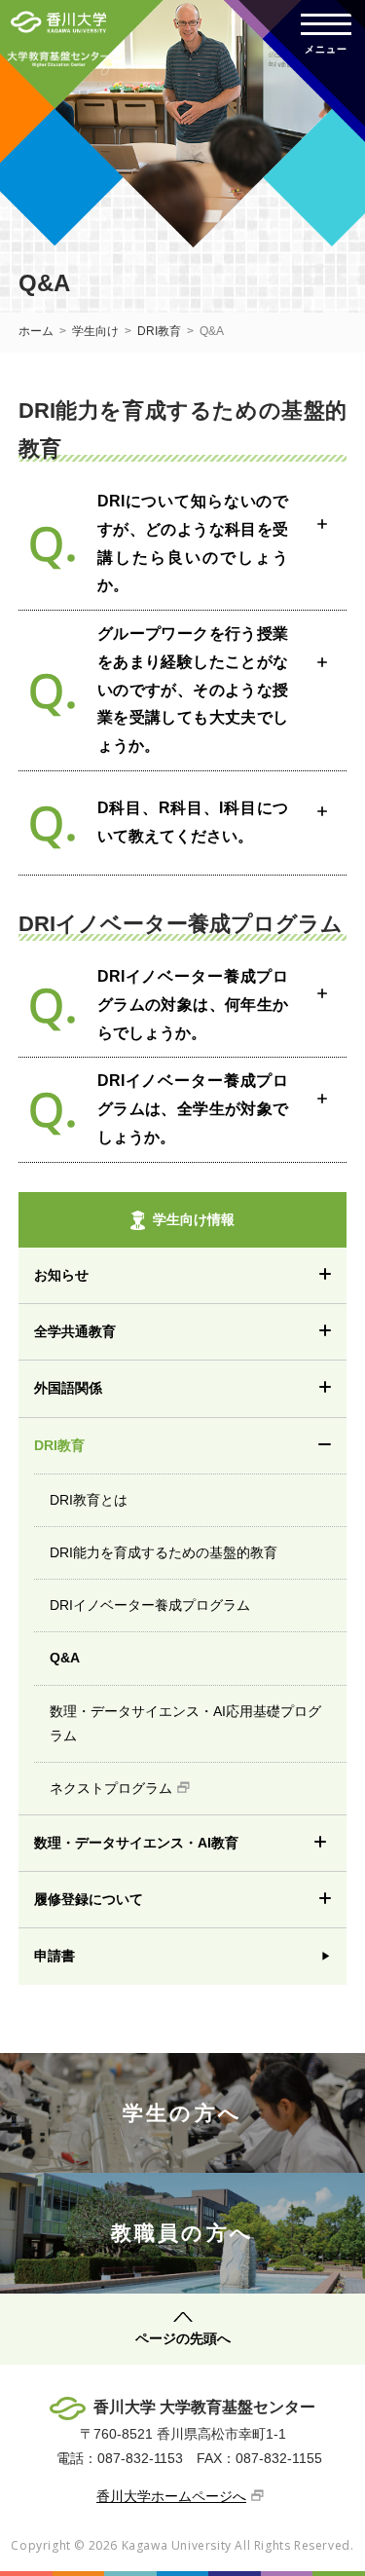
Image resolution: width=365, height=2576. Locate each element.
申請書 (55, 1956)
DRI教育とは (89, 1500)
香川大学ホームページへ (171, 2496)
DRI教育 (159, 331)
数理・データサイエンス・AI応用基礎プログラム (185, 1723)
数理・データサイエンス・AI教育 (136, 1843)
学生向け (95, 331)
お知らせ (61, 1275)
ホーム (36, 331)
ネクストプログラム (111, 1788)
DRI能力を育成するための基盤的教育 (164, 1552)
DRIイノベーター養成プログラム (150, 1605)
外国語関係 (68, 1388)
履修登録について (89, 1899)
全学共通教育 (75, 1331)
